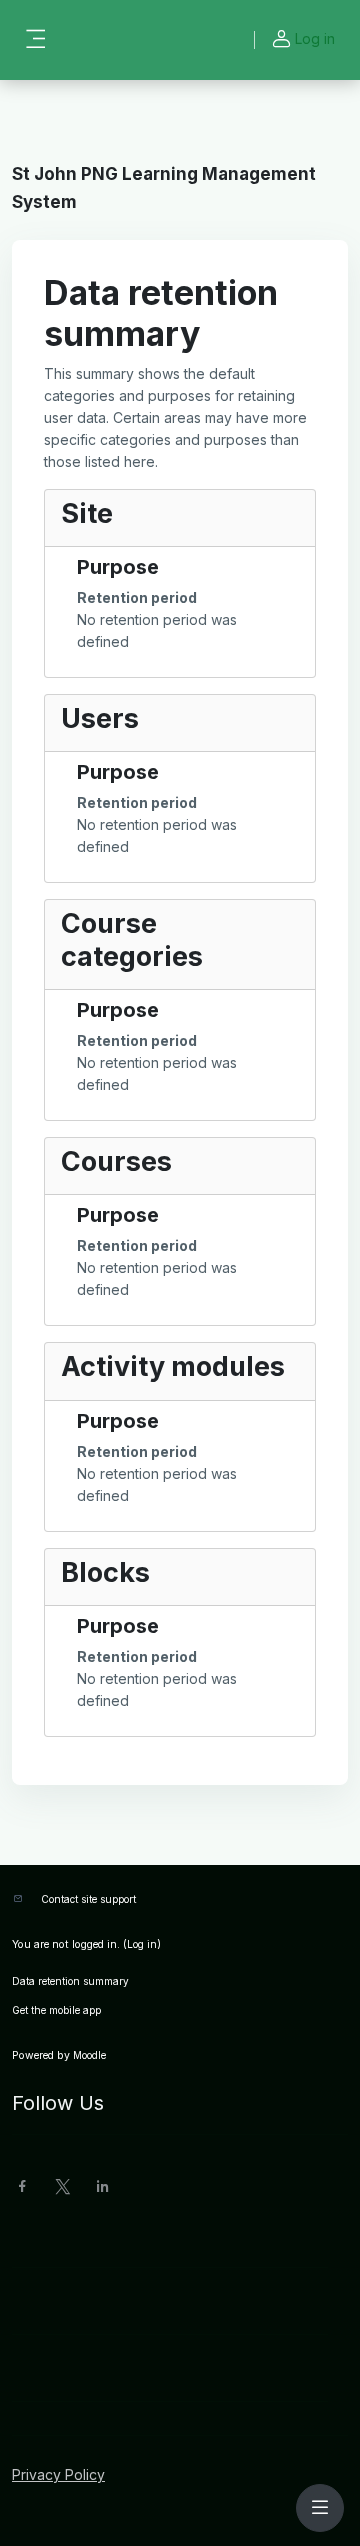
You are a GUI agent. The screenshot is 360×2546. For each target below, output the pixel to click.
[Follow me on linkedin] (102, 2188)
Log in (315, 38)
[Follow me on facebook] (22, 2188)
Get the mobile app (56, 2010)
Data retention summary (70, 1981)
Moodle (89, 2055)
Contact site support (88, 1899)
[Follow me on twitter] (63, 2188)
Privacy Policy (58, 2474)
